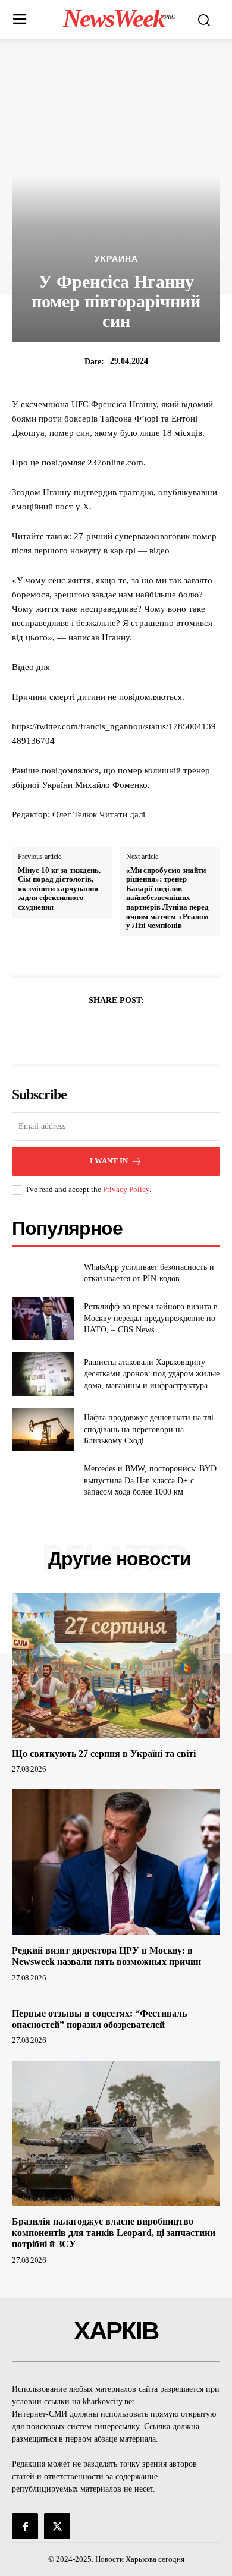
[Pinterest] (130, 1030)
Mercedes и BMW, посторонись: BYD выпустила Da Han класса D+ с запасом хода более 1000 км (150, 1480)
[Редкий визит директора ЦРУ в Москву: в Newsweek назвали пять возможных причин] (116, 1862)
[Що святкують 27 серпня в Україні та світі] (116, 1666)
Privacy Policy (126, 1189)
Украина (116, 259)
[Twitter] (102, 1030)
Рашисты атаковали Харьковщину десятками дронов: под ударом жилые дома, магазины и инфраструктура (152, 1374)
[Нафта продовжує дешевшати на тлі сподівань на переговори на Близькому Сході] (43, 1430)
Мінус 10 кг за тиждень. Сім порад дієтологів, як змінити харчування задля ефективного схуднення (59, 888)
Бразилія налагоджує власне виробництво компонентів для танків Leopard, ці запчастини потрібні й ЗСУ (114, 2233)
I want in (109, 1161)
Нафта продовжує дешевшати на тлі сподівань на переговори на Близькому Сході (149, 1429)
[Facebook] (75, 1030)
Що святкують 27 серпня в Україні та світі (104, 1753)
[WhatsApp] (157, 1030)
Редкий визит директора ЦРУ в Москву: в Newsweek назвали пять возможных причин (106, 1956)
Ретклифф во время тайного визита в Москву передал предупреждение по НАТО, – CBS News (151, 1318)
